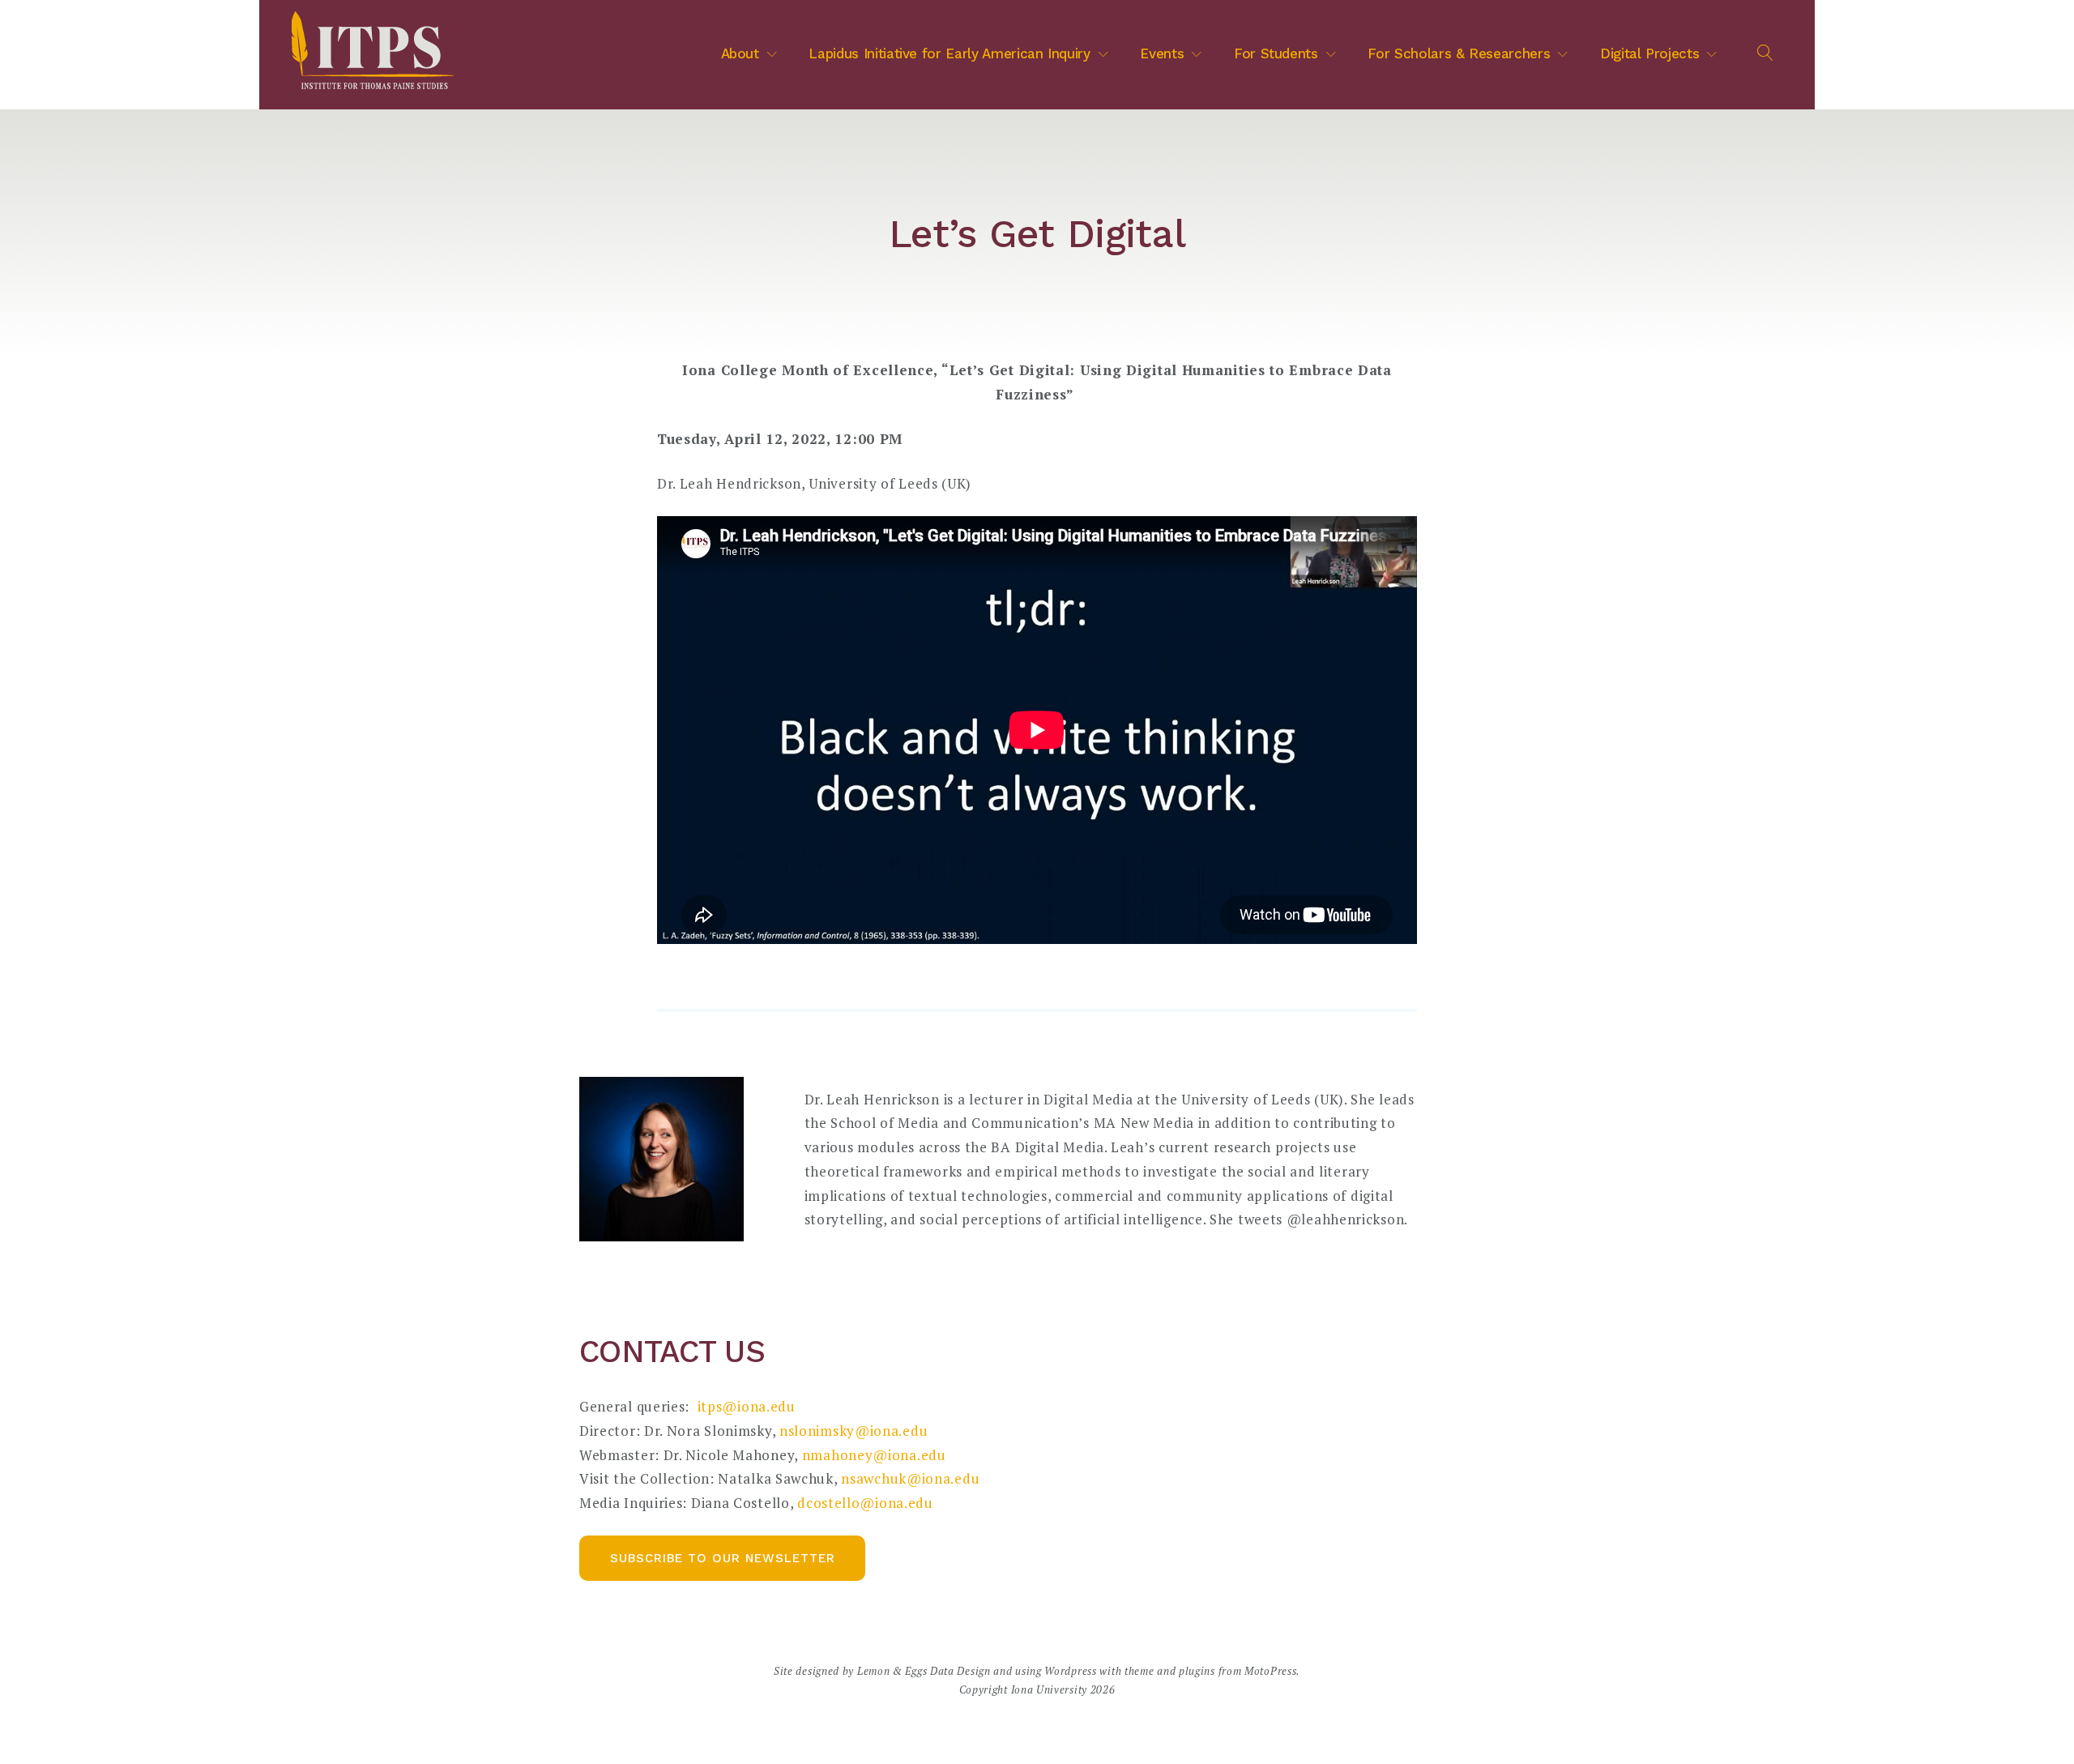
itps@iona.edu (747, 1406)
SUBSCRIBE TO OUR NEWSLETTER (723, 1558)
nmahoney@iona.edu (874, 1455)
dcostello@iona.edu (865, 1503)
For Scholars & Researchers (1459, 53)
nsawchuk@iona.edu (910, 1478)
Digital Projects (1649, 53)
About (740, 53)
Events (1162, 53)
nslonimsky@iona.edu (856, 1431)
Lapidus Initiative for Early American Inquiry (949, 53)
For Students (1276, 53)
